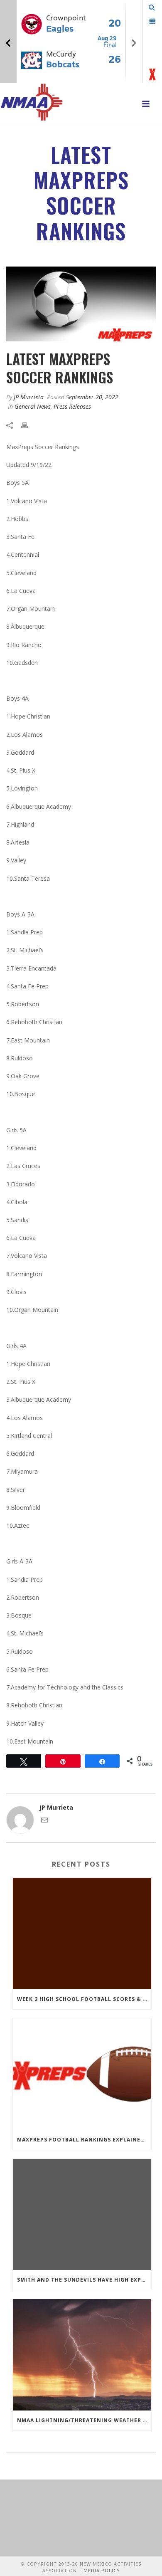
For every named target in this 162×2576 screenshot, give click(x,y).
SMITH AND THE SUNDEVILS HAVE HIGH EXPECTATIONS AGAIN (84, 2280)
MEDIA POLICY (102, 2570)
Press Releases (72, 406)
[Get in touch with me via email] (44, 1821)
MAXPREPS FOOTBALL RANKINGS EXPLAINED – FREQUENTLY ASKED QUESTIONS (84, 2140)
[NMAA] (32, 102)
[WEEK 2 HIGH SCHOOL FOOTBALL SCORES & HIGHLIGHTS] (82, 1934)
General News (33, 406)
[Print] (29, 425)
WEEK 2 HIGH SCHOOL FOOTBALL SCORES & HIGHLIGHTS (84, 1999)
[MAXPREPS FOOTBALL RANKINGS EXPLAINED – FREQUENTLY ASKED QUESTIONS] (82, 2074)
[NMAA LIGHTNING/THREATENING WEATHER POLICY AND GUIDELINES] (82, 2355)
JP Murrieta (29, 397)
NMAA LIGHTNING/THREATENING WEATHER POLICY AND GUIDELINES (84, 2420)
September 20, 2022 (92, 397)
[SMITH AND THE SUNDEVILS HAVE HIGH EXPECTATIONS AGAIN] (82, 2215)
